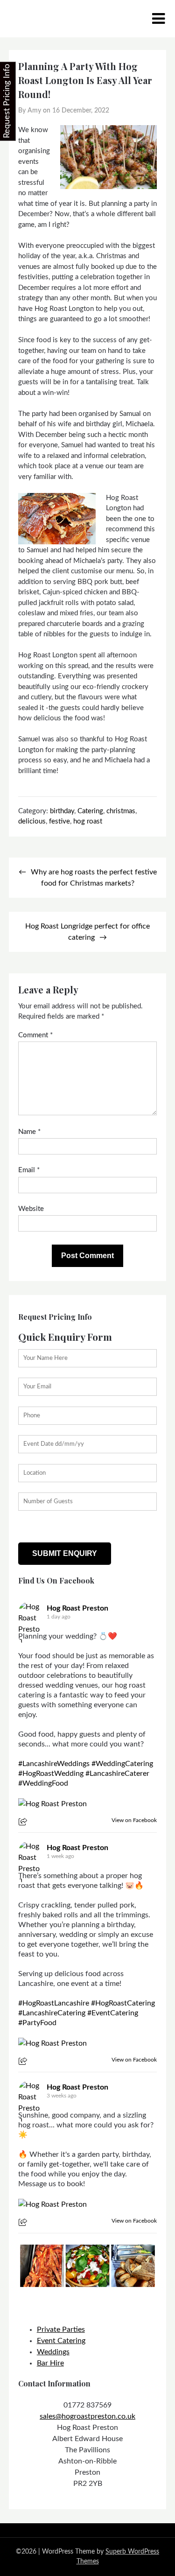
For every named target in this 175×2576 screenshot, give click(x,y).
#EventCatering (113, 2013)
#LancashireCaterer (117, 1774)
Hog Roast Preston (77, 1608)
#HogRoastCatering (123, 2003)
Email (29, 1170)
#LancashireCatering (52, 2013)
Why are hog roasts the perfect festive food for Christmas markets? (94, 878)
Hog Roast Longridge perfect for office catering (87, 932)
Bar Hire (50, 2363)
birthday (62, 811)
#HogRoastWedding (51, 1774)
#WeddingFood (43, 1783)
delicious (32, 821)
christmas (121, 811)
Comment (35, 1035)
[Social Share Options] (24, 1823)
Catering (90, 811)
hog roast (88, 821)
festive (59, 821)
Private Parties (61, 2330)
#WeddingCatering (122, 1764)
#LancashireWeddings (54, 1764)
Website (31, 1209)
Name (29, 1132)
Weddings (53, 2352)
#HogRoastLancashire (54, 2003)
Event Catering (61, 2341)
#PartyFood (37, 2023)
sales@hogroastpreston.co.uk (87, 2416)
